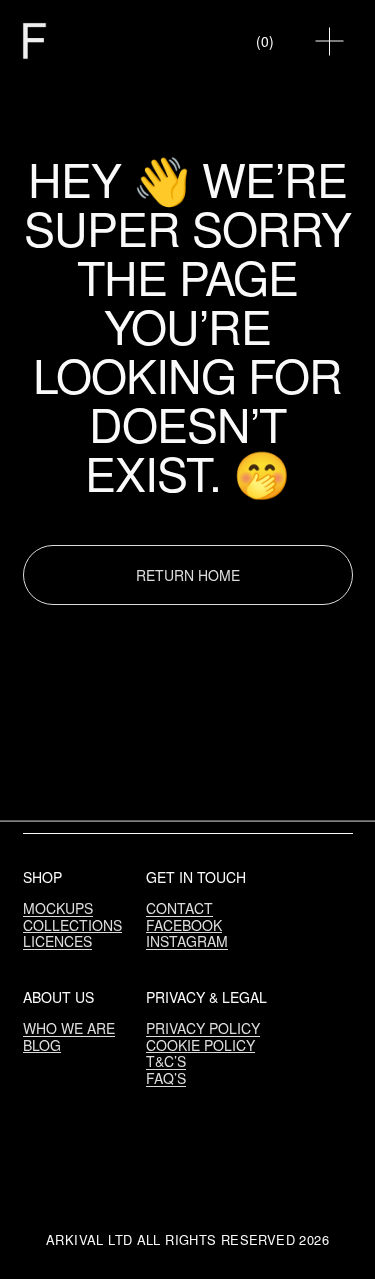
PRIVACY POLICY (203, 1028)
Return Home (188, 575)
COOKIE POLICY (200, 1045)
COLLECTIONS (72, 925)
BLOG (42, 1045)
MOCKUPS (58, 908)
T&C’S (166, 1061)
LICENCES (57, 941)
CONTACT (179, 908)
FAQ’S (166, 1078)
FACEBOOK (184, 925)
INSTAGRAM (187, 941)
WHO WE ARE (69, 1028)
